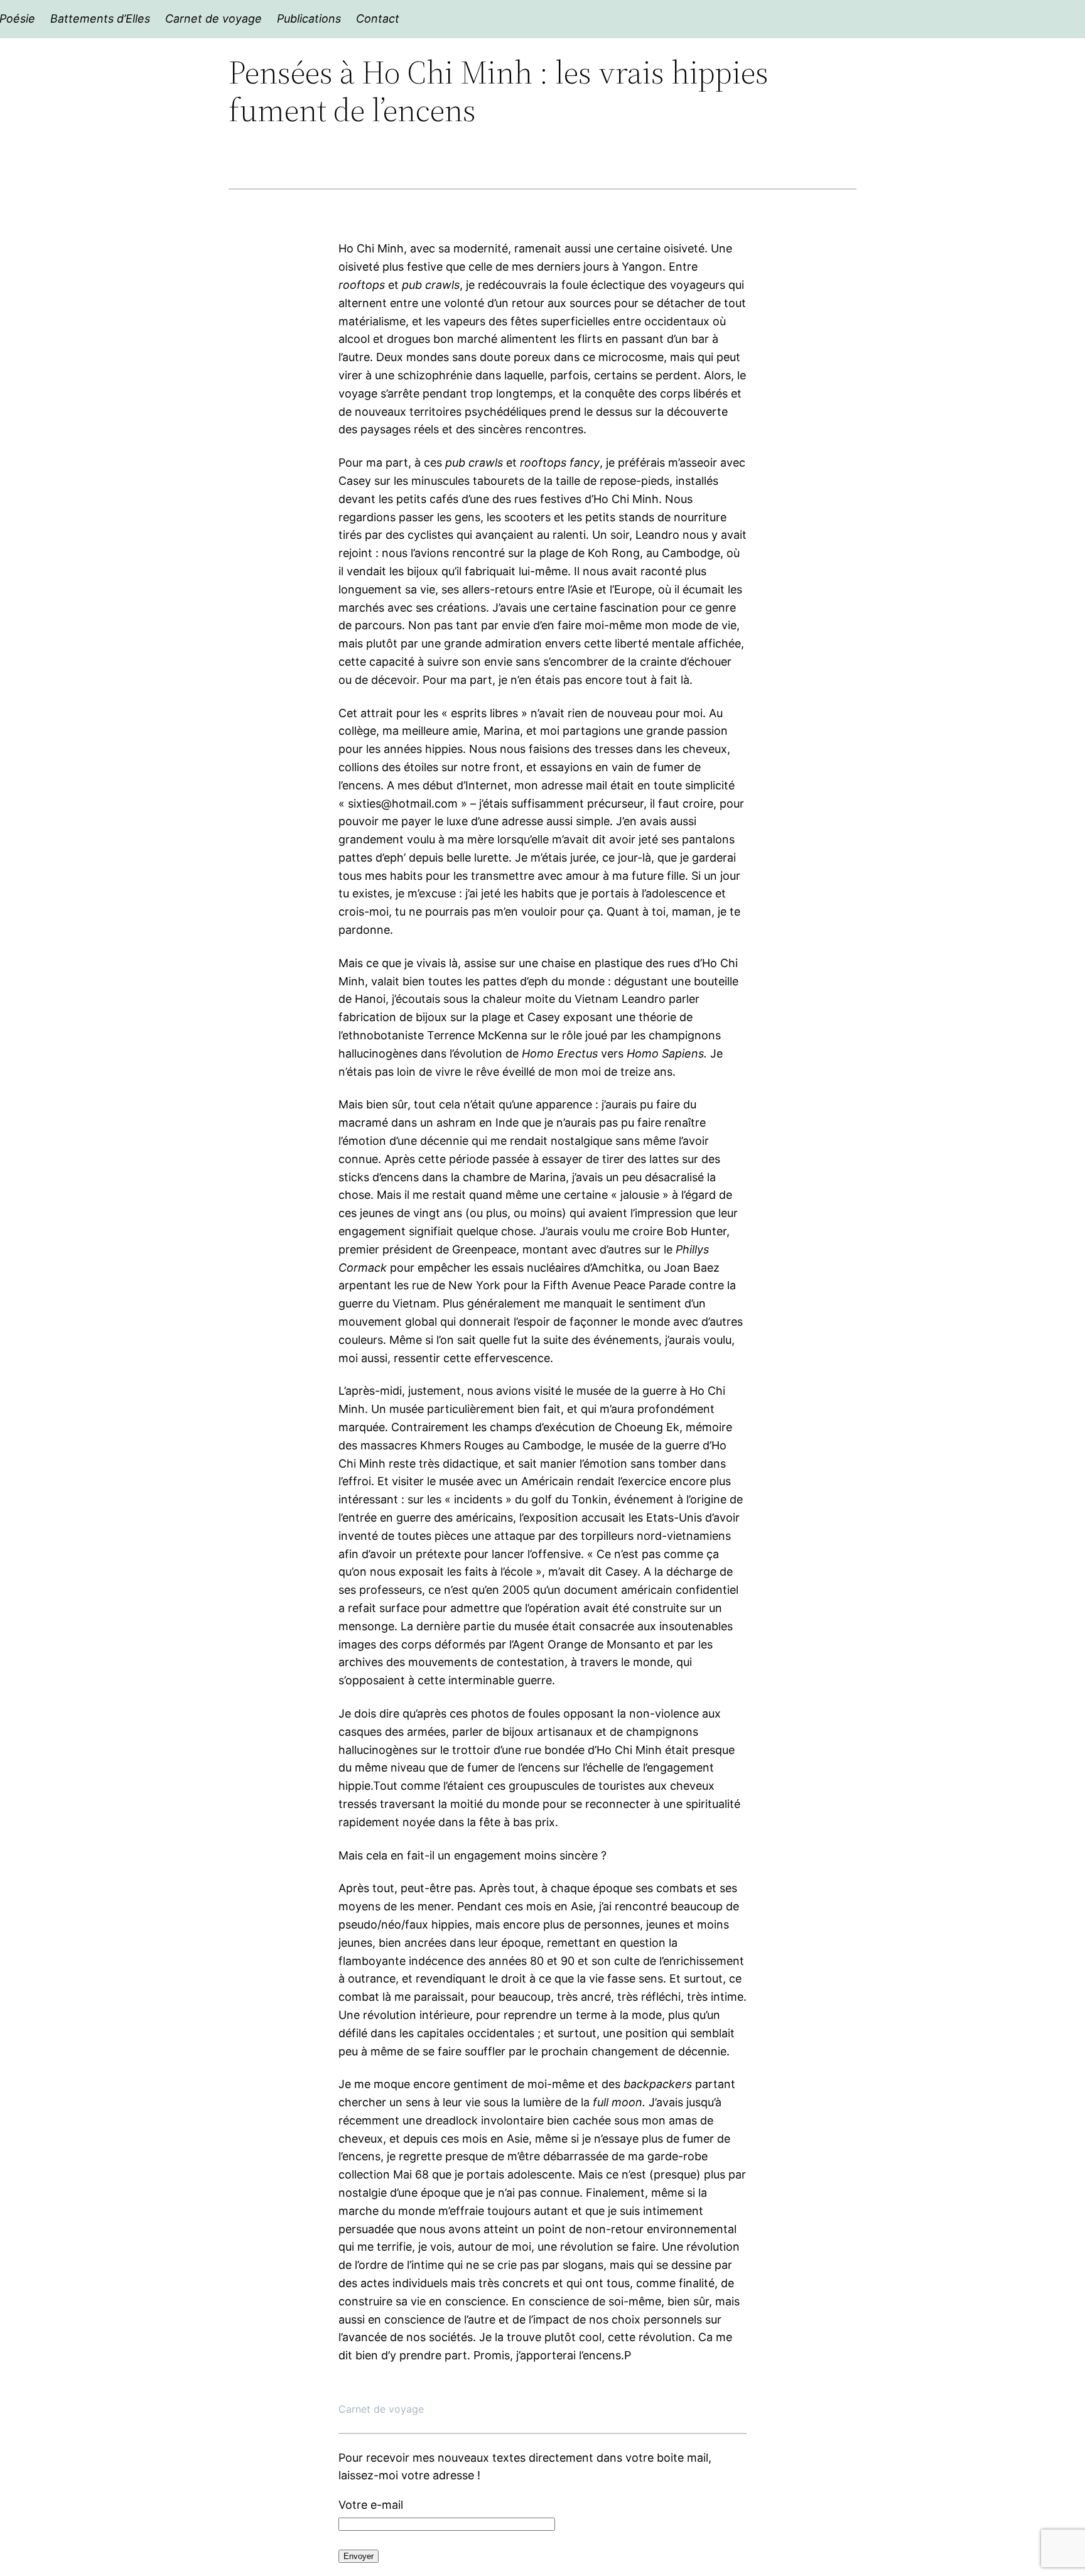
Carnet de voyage (381, 2409)
